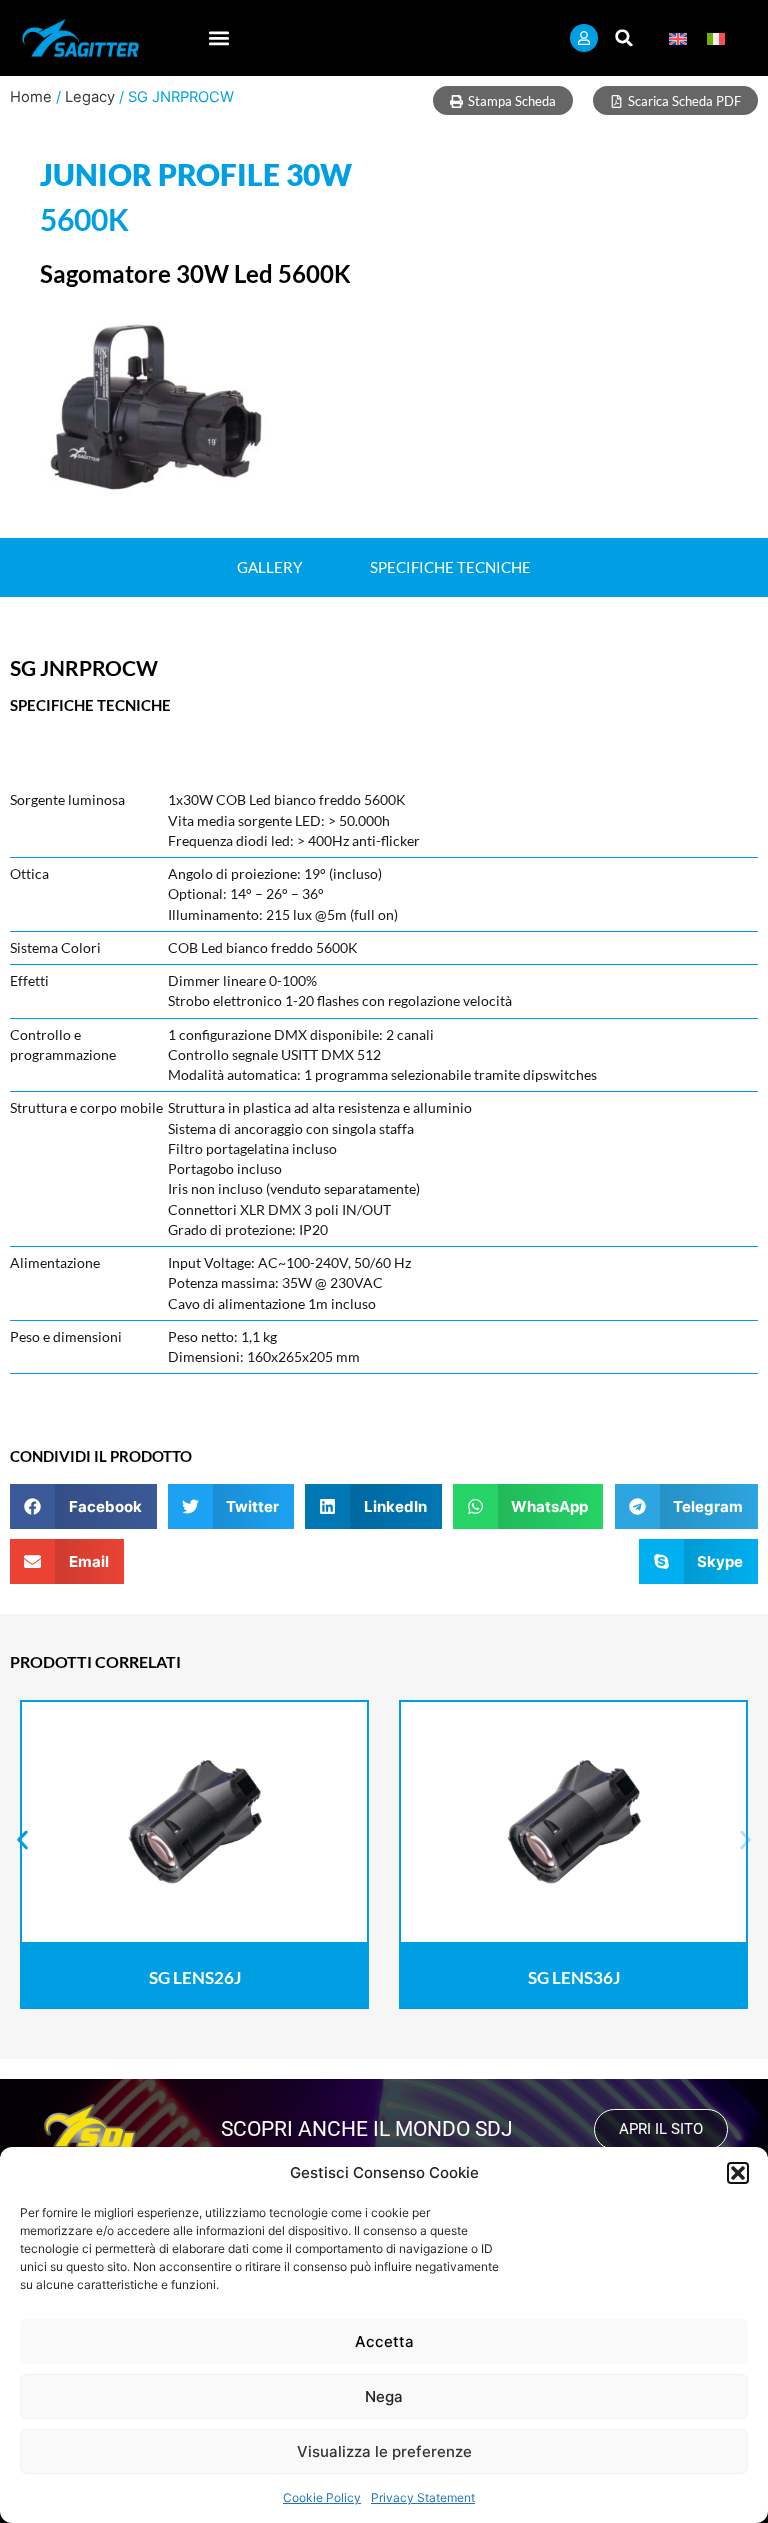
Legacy (90, 97)
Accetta (384, 2341)
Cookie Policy (322, 2497)
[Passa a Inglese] (678, 37)
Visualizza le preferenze (384, 2451)
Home (31, 97)
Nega (384, 2396)
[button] (738, 2173)
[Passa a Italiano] (716, 37)
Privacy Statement (423, 2497)
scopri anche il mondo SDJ (367, 2129)
